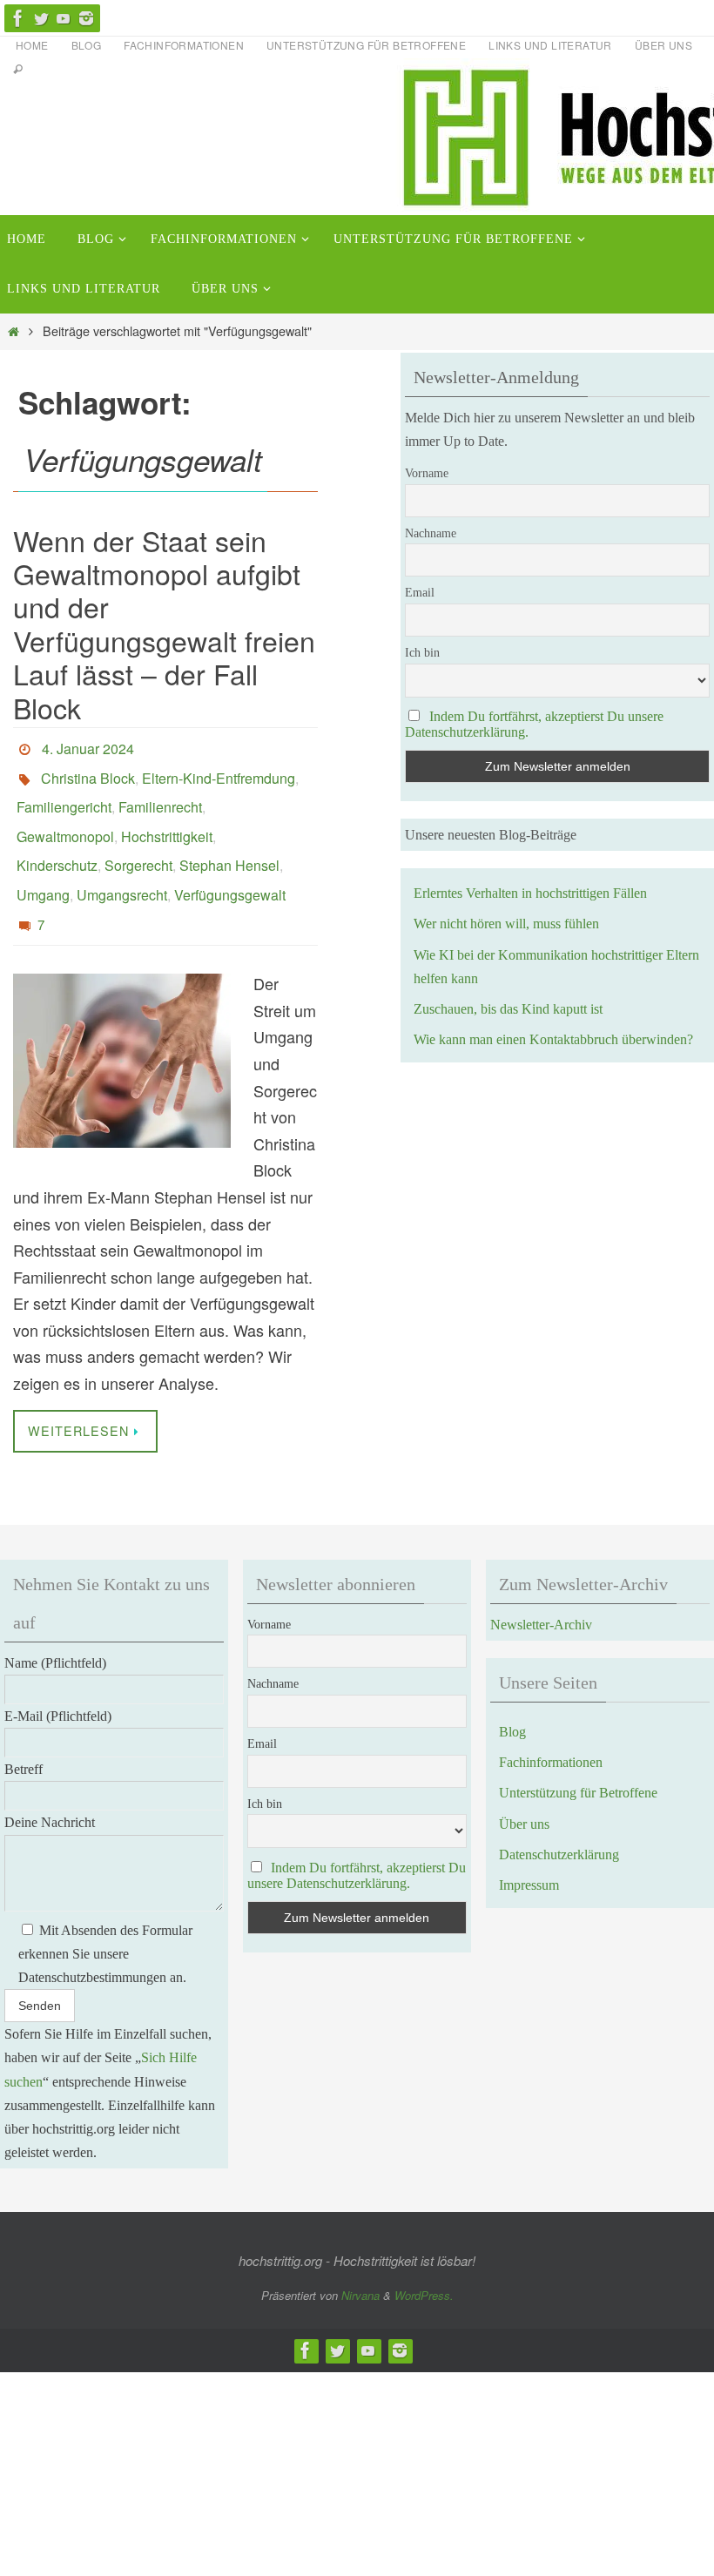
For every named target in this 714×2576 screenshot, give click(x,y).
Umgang (43, 868)
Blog (87, 45)
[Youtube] (64, 18)
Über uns (663, 45)
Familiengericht (64, 795)
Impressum (529, 1851)
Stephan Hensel (229, 843)
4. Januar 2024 (88, 746)
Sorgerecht (138, 843)
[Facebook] (18, 18)
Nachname (431, 533)
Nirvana (360, 2261)
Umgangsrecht (122, 868)
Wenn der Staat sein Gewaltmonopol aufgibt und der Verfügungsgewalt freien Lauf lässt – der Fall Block (164, 624)
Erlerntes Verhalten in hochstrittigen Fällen (530, 893)
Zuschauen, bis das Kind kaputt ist (508, 1009)
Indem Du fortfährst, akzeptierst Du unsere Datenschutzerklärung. (357, 1841)
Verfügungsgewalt (230, 868)
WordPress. (424, 2261)
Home (32, 45)
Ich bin (422, 653)
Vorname (427, 473)
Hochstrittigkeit (167, 819)
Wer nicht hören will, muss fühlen (506, 924)
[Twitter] (41, 18)
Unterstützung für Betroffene (366, 45)
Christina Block (88, 770)
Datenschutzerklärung (559, 1821)
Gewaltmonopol (65, 819)
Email (420, 593)
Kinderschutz (57, 843)
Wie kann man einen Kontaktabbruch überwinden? (553, 1039)
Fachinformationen (184, 45)
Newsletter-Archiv (541, 1591)
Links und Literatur (550, 45)
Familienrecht (160, 795)
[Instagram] (86, 18)
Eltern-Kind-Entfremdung (219, 770)
